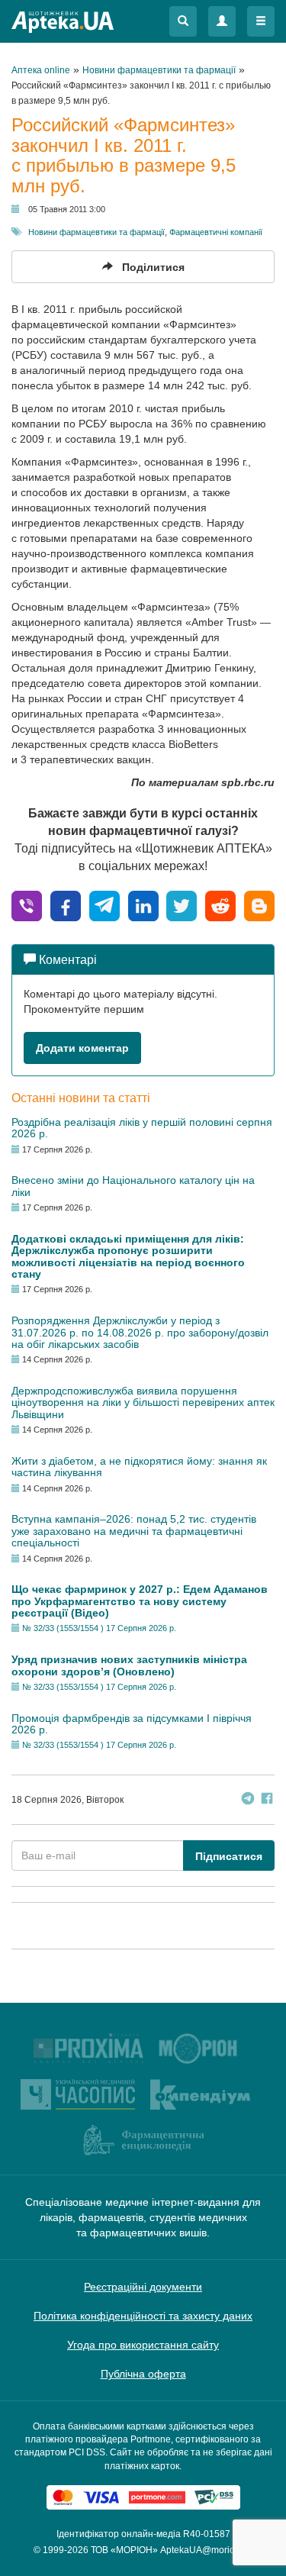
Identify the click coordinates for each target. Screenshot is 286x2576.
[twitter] (182, 905)
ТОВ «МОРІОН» (124, 2550)
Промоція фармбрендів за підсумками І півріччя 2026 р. (132, 1724)
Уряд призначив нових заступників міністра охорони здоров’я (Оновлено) (129, 1665)
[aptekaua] (259, 905)
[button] (183, 21)
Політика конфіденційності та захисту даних (143, 2316)
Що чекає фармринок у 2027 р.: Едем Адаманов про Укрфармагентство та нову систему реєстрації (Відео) (140, 1601)
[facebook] (66, 905)
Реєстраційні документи (143, 2287)
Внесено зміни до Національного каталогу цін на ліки (133, 1186)
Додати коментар (82, 1048)
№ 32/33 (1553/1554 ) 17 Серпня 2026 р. (99, 1628)
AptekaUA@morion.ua (207, 2550)
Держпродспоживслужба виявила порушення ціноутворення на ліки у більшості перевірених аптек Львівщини (143, 1402)
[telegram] (104, 905)
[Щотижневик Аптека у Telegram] (248, 1800)
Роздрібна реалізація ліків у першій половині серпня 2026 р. (142, 1128)
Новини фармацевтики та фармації (96, 232)
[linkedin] (143, 905)
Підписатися (229, 1856)
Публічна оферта (143, 2374)
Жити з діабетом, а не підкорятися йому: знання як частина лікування (139, 1467)
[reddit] (220, 905)
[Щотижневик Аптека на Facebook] (267, 1800)
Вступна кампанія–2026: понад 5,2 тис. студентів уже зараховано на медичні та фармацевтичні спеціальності (134, 1531)
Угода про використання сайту (143, 2345)
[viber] (27, 905)
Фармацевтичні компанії (216, 232)
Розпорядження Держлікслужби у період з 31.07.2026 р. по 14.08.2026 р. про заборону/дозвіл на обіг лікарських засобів (140, 1332)
